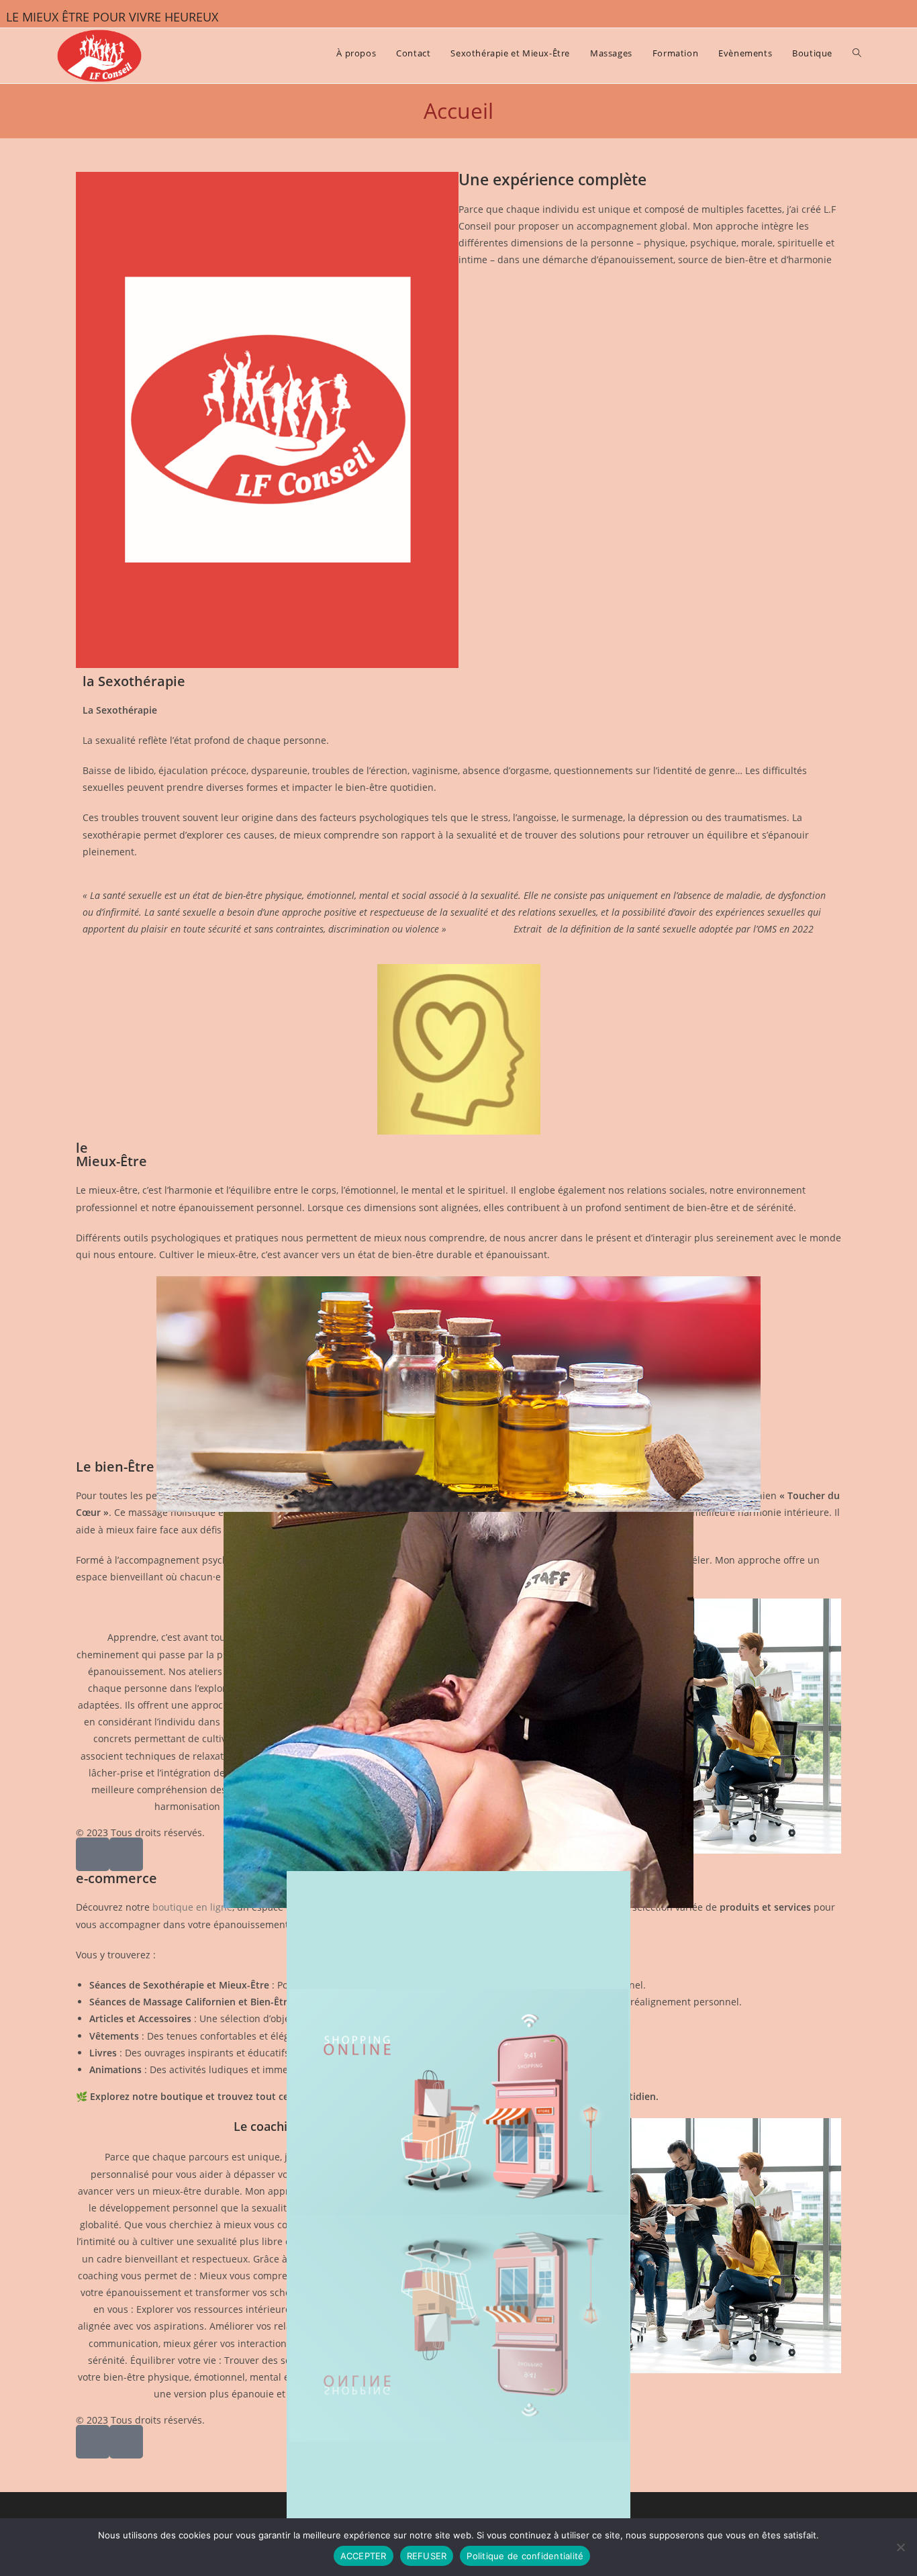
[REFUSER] (900, 2547)
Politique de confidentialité (525, 2556)
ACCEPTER (364, 2556)
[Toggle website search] (857, 53)
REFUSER (427, 2556)
